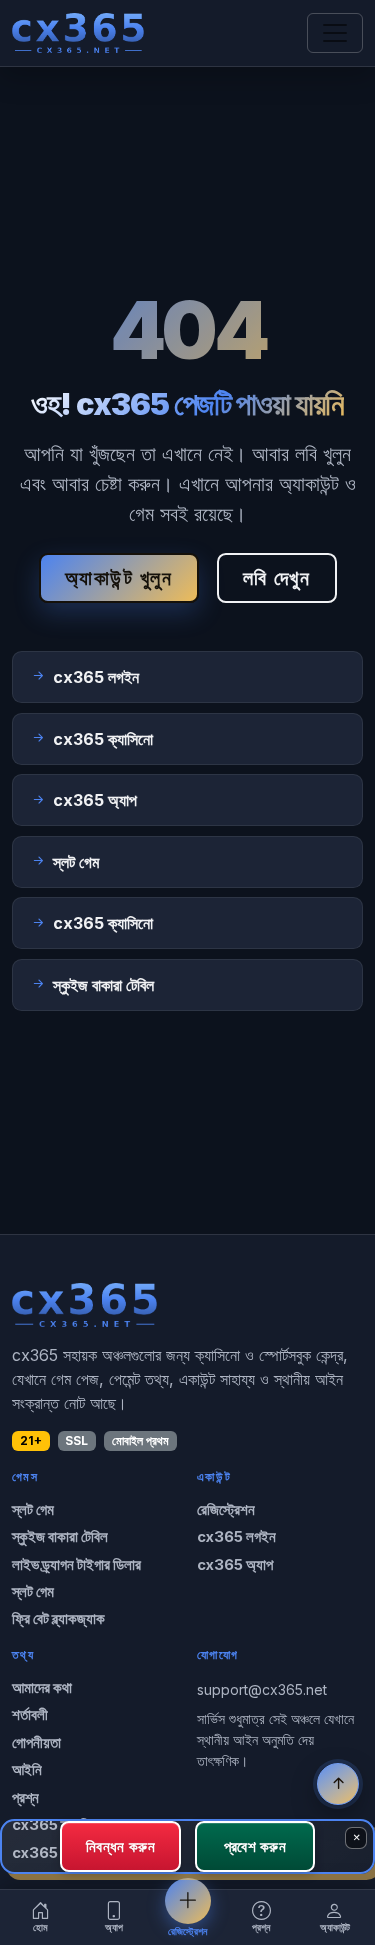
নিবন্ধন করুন (120, 1846)
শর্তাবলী (30, 1715)
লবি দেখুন (277, 578)
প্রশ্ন (25, 1798)
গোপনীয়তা (36, 1743)
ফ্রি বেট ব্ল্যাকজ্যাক (58, 1619)
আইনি (27, 1770)
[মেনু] (335, 33)
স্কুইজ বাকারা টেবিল (60, 1537)
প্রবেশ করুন (255, 1846)
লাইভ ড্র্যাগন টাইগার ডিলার (76, 1565)
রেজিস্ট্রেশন (226, 1510)
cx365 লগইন (236, 1537)
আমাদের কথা (42, 1688)
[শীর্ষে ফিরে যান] (338, 1784)
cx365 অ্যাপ (235, 1565)
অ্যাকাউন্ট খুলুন (119, 578)
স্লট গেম (33, 1510)
